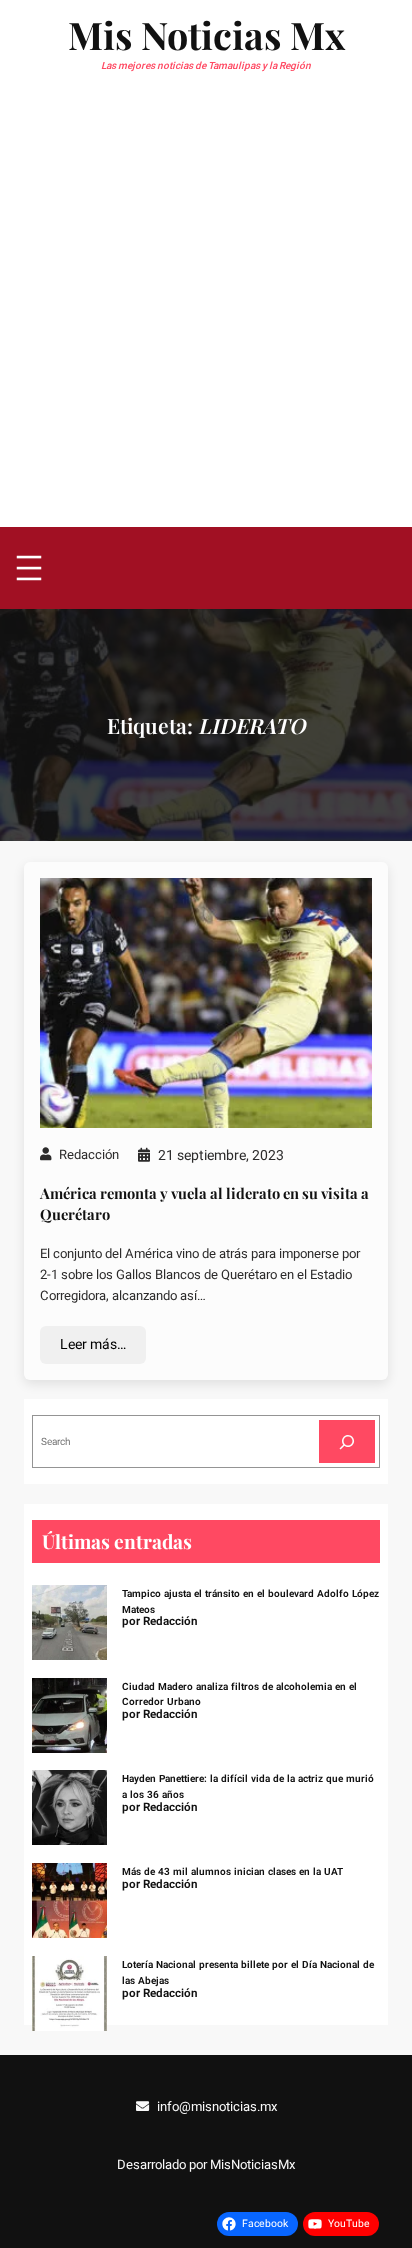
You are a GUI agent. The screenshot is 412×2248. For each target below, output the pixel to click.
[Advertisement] (206, 311)
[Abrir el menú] (29, 568)
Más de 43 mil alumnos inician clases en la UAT (232, 1871)
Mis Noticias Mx (206, 34)
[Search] (347, 1441)
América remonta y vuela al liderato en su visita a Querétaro (204, 1203)
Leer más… (93, 1344)
